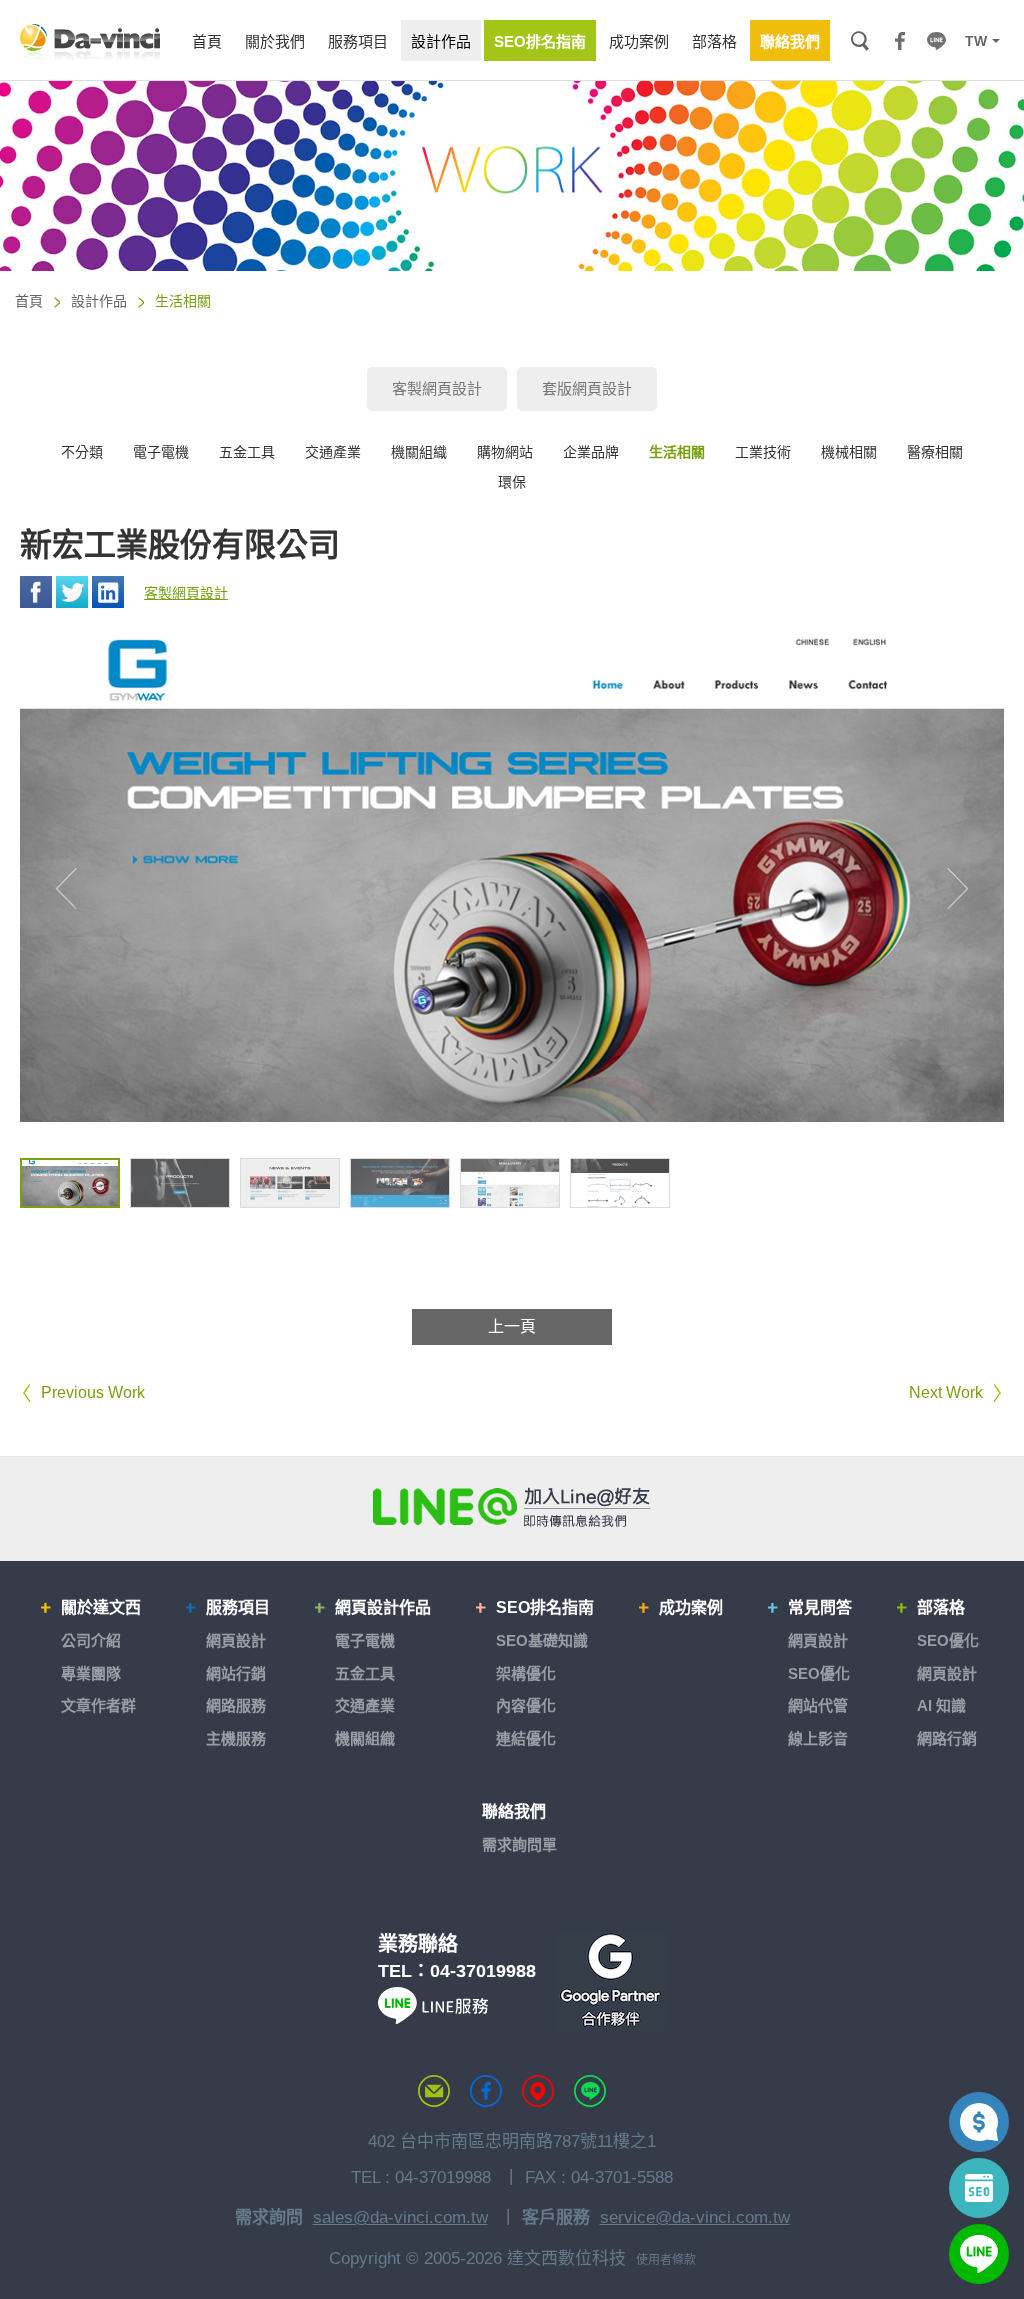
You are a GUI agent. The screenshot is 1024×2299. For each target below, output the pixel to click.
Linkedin (108, 592)
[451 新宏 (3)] (290, 1183)
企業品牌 (591, 452)
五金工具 (247, 452)
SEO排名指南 (545, 1607)
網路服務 (236, 1705)
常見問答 (820, 1607)
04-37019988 (483, 1971)
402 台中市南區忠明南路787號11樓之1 (512, 2141)
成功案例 (691, 1607)
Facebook (36, 592)
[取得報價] (979, 2122)
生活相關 (677, 452)
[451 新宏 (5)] (510, 1183)
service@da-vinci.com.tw (695, 2217)
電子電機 (161, 452)
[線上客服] (979, 2254)
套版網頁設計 (587, 388)
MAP (538, 2091)
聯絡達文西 (434, 2091)
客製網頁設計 (437, 388)
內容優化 (526, 1705)
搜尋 (859, 40)
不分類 (82, 452)
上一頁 (512, 1326)
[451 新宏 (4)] (400, 1183)
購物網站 (505, 452)
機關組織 (419, 452)
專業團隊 (91, 1673)
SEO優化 (819, 1673)
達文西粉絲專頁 (486, 2091)
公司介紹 (91, 1640)
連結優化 (526, 1738)
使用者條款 (666, 2260)
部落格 (941, 1607)
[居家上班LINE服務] (433, 2018)
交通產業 (333, 452)
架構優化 (526, 1673)
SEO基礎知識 (542, 1640)
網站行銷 (236, 1673)
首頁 (29, 301)
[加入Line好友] (512, 1507)
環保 (512, 482)
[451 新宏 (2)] (180, 1183)
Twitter (72, 592)
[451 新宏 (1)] (70, 1183)
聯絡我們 (514, 1811)
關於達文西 (101, 1607)
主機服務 (236, 1738)
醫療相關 (935, 452)
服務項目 (238, 1607)
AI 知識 (941, 1705)
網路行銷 (947, 1738)
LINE (936, 41)
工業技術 (763, 452)
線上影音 (818, 1738)
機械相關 (849, 452)
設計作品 (99, 301)
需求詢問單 (519, 1844)
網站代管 (818, 1705)
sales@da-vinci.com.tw (400, 2217)
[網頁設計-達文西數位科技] (90, 40)
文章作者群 (98, 1705)
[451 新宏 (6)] (620, 1183)
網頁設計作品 (383, 1607)
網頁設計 (236, 1640)
